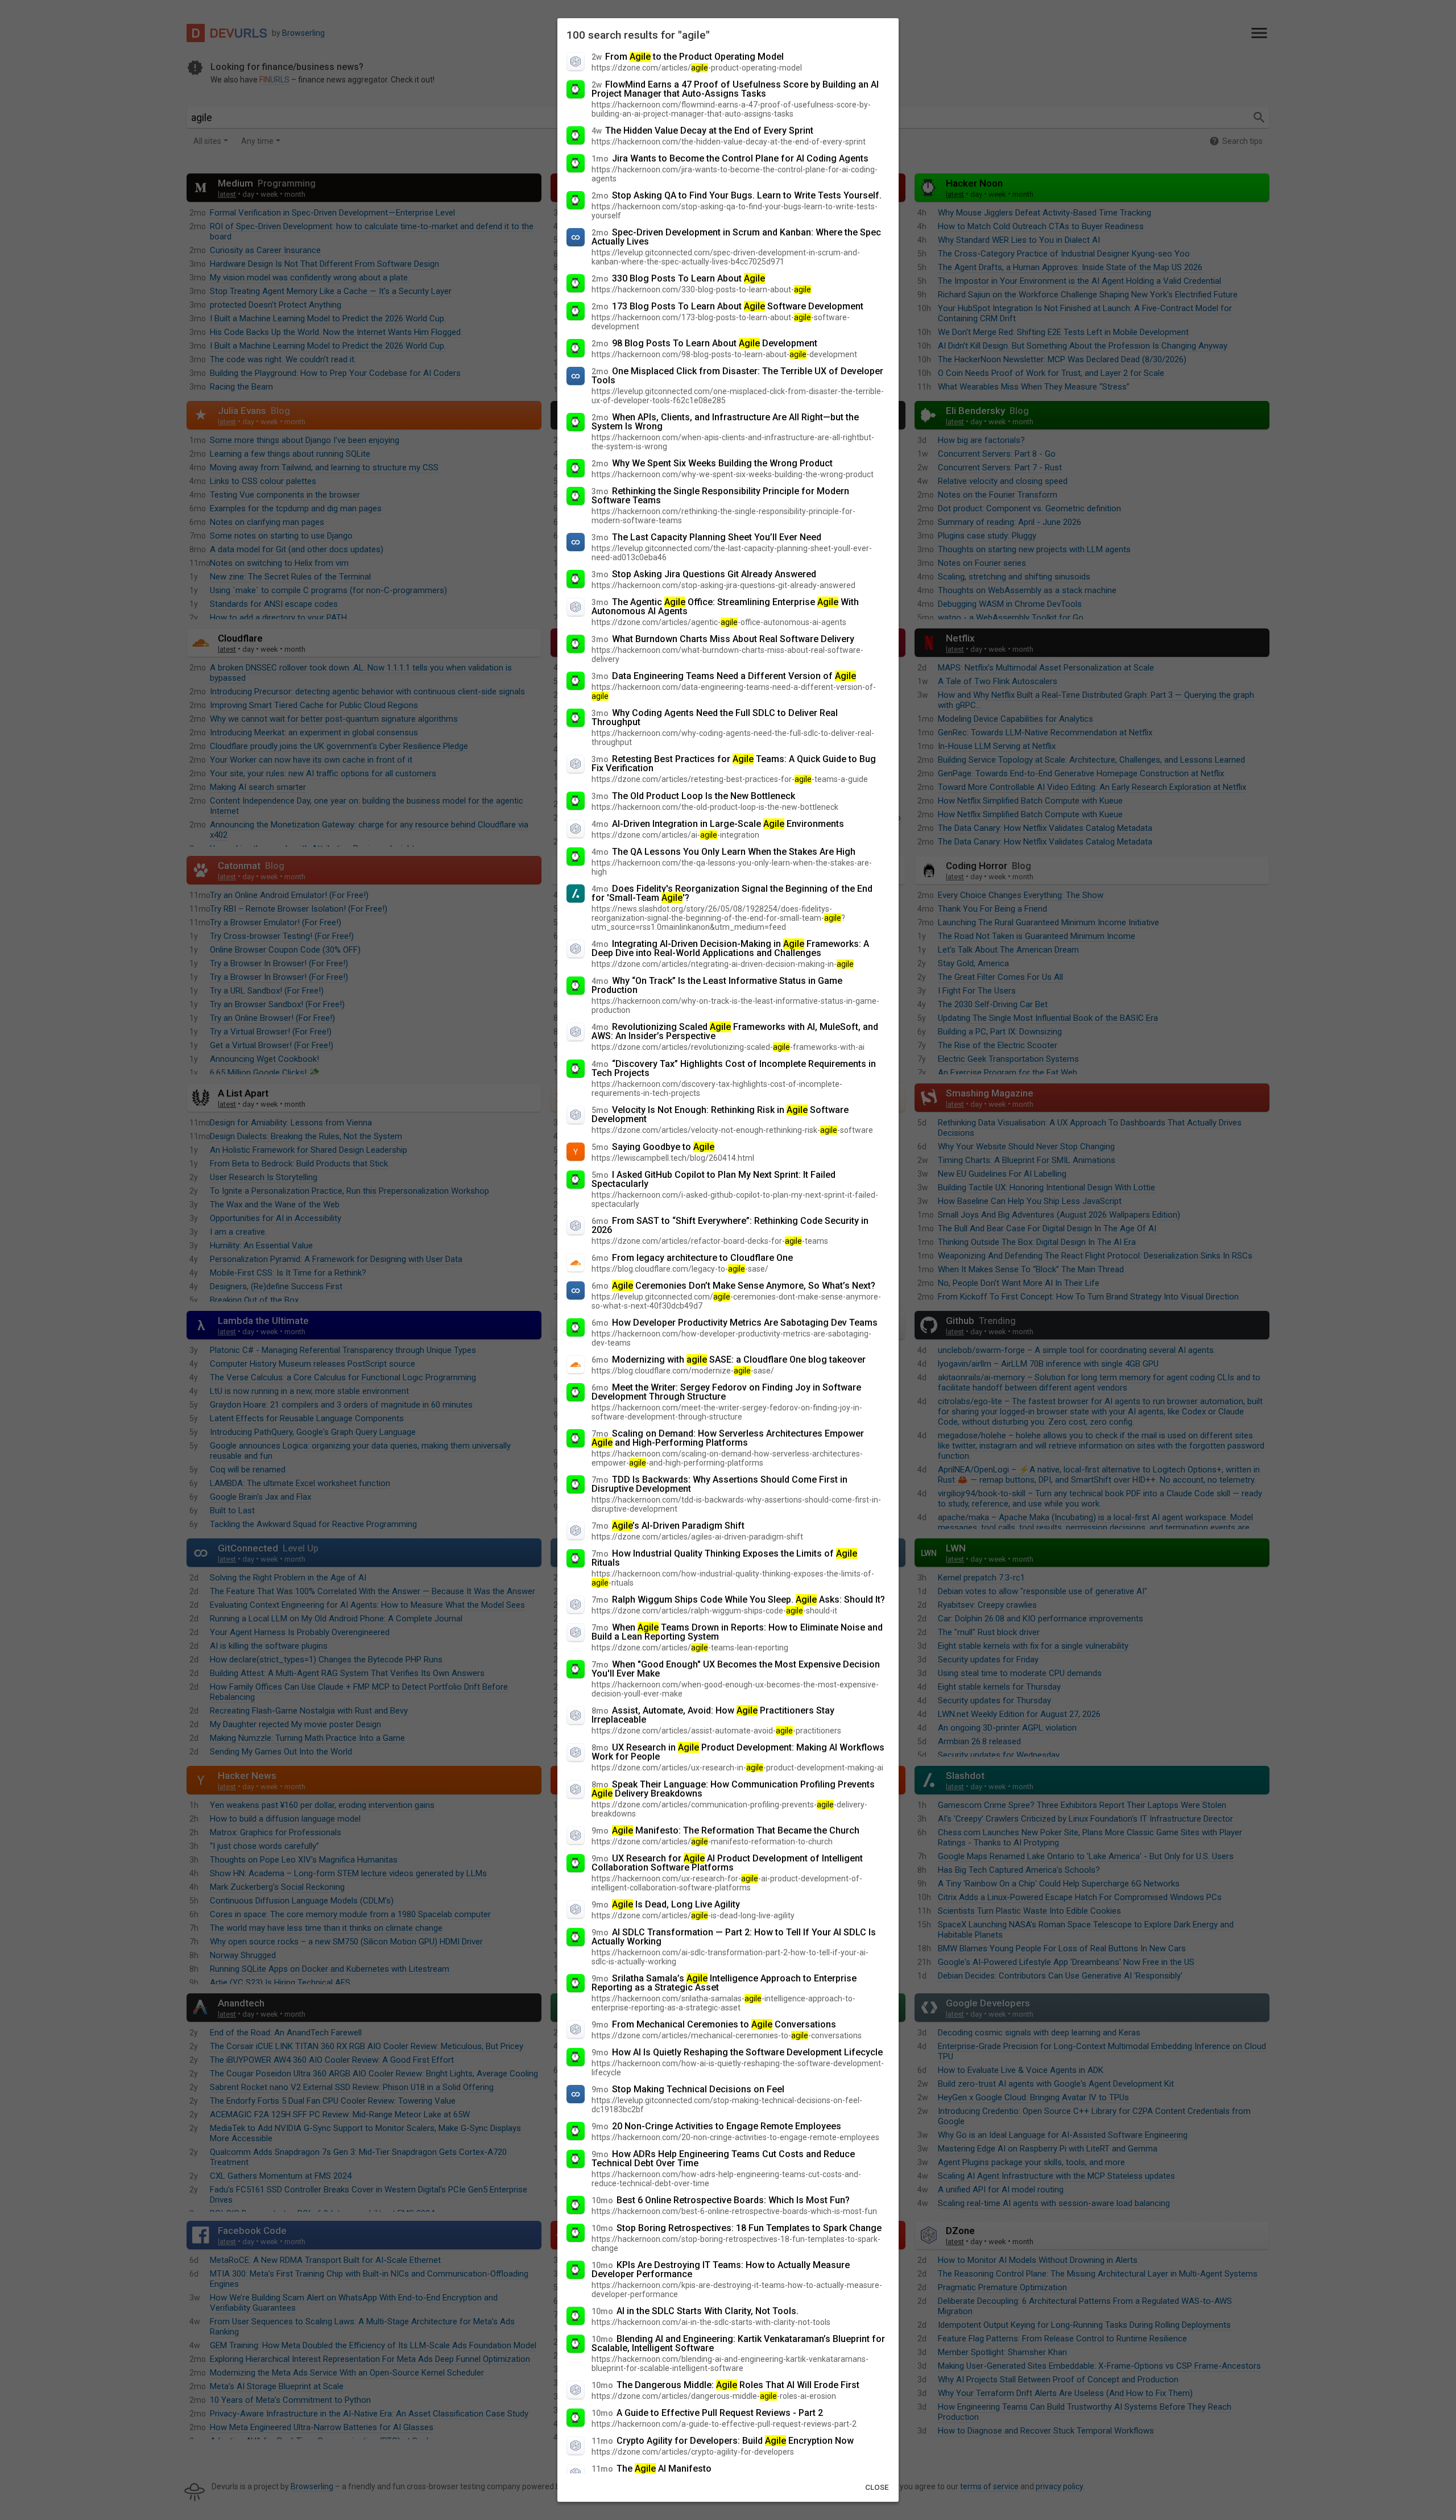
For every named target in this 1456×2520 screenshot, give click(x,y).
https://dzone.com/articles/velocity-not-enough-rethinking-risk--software (732, 1130)
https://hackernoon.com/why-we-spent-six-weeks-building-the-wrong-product (733, 474)
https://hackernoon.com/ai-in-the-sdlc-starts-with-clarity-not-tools (711, 2322)
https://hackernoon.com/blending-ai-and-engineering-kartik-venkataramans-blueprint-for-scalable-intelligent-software (730, 2364)
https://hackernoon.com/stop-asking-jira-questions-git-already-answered (723, 585)
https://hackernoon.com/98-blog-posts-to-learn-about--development (724, 354)
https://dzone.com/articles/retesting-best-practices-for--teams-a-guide (730, 779)
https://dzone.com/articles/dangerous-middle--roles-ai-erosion (714, 2396)
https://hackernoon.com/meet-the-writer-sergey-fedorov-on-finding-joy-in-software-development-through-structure (727, 1412)
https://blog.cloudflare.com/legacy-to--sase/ (680, 1269)
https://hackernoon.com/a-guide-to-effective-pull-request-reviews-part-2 (724, 2424)
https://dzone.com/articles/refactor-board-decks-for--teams (710, 1241)
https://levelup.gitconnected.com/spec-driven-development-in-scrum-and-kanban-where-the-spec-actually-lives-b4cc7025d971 (726, 257)
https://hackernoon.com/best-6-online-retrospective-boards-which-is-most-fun (734, 2211)
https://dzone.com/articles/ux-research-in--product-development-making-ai (737, 1768)
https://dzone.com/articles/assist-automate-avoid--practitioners (716, 1731)
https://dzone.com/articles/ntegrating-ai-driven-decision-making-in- (723, 964)
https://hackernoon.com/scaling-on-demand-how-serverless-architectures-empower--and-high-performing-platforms (727, 1458)
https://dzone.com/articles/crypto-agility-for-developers (693, 2452)
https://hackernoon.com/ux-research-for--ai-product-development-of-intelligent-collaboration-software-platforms (727, 1883)
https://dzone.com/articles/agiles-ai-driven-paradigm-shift (697, 1537)
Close (877, 2487)
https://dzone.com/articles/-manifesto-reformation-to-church (712, 1842)
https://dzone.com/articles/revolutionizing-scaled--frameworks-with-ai (728, 1047)
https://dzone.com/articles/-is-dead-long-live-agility (693, 1915)
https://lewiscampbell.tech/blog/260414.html (673, 1158)
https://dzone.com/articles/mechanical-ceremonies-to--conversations (727, 2035)
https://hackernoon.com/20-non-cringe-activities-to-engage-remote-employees (735, 2137)
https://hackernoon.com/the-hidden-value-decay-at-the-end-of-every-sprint (729, 142)
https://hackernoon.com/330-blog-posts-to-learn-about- (701, 289)
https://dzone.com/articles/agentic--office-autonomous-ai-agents (719, 622)
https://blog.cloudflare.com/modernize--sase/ (683, 1371)
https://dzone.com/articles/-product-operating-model (697, 68)
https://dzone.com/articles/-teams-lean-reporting (690, 1648)
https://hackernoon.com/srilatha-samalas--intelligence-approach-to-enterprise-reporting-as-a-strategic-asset (723, 2003)
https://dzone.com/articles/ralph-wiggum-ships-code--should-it (714, 1611)
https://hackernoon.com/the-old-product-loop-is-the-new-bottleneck (715, 807)
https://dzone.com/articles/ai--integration (675, 835)
